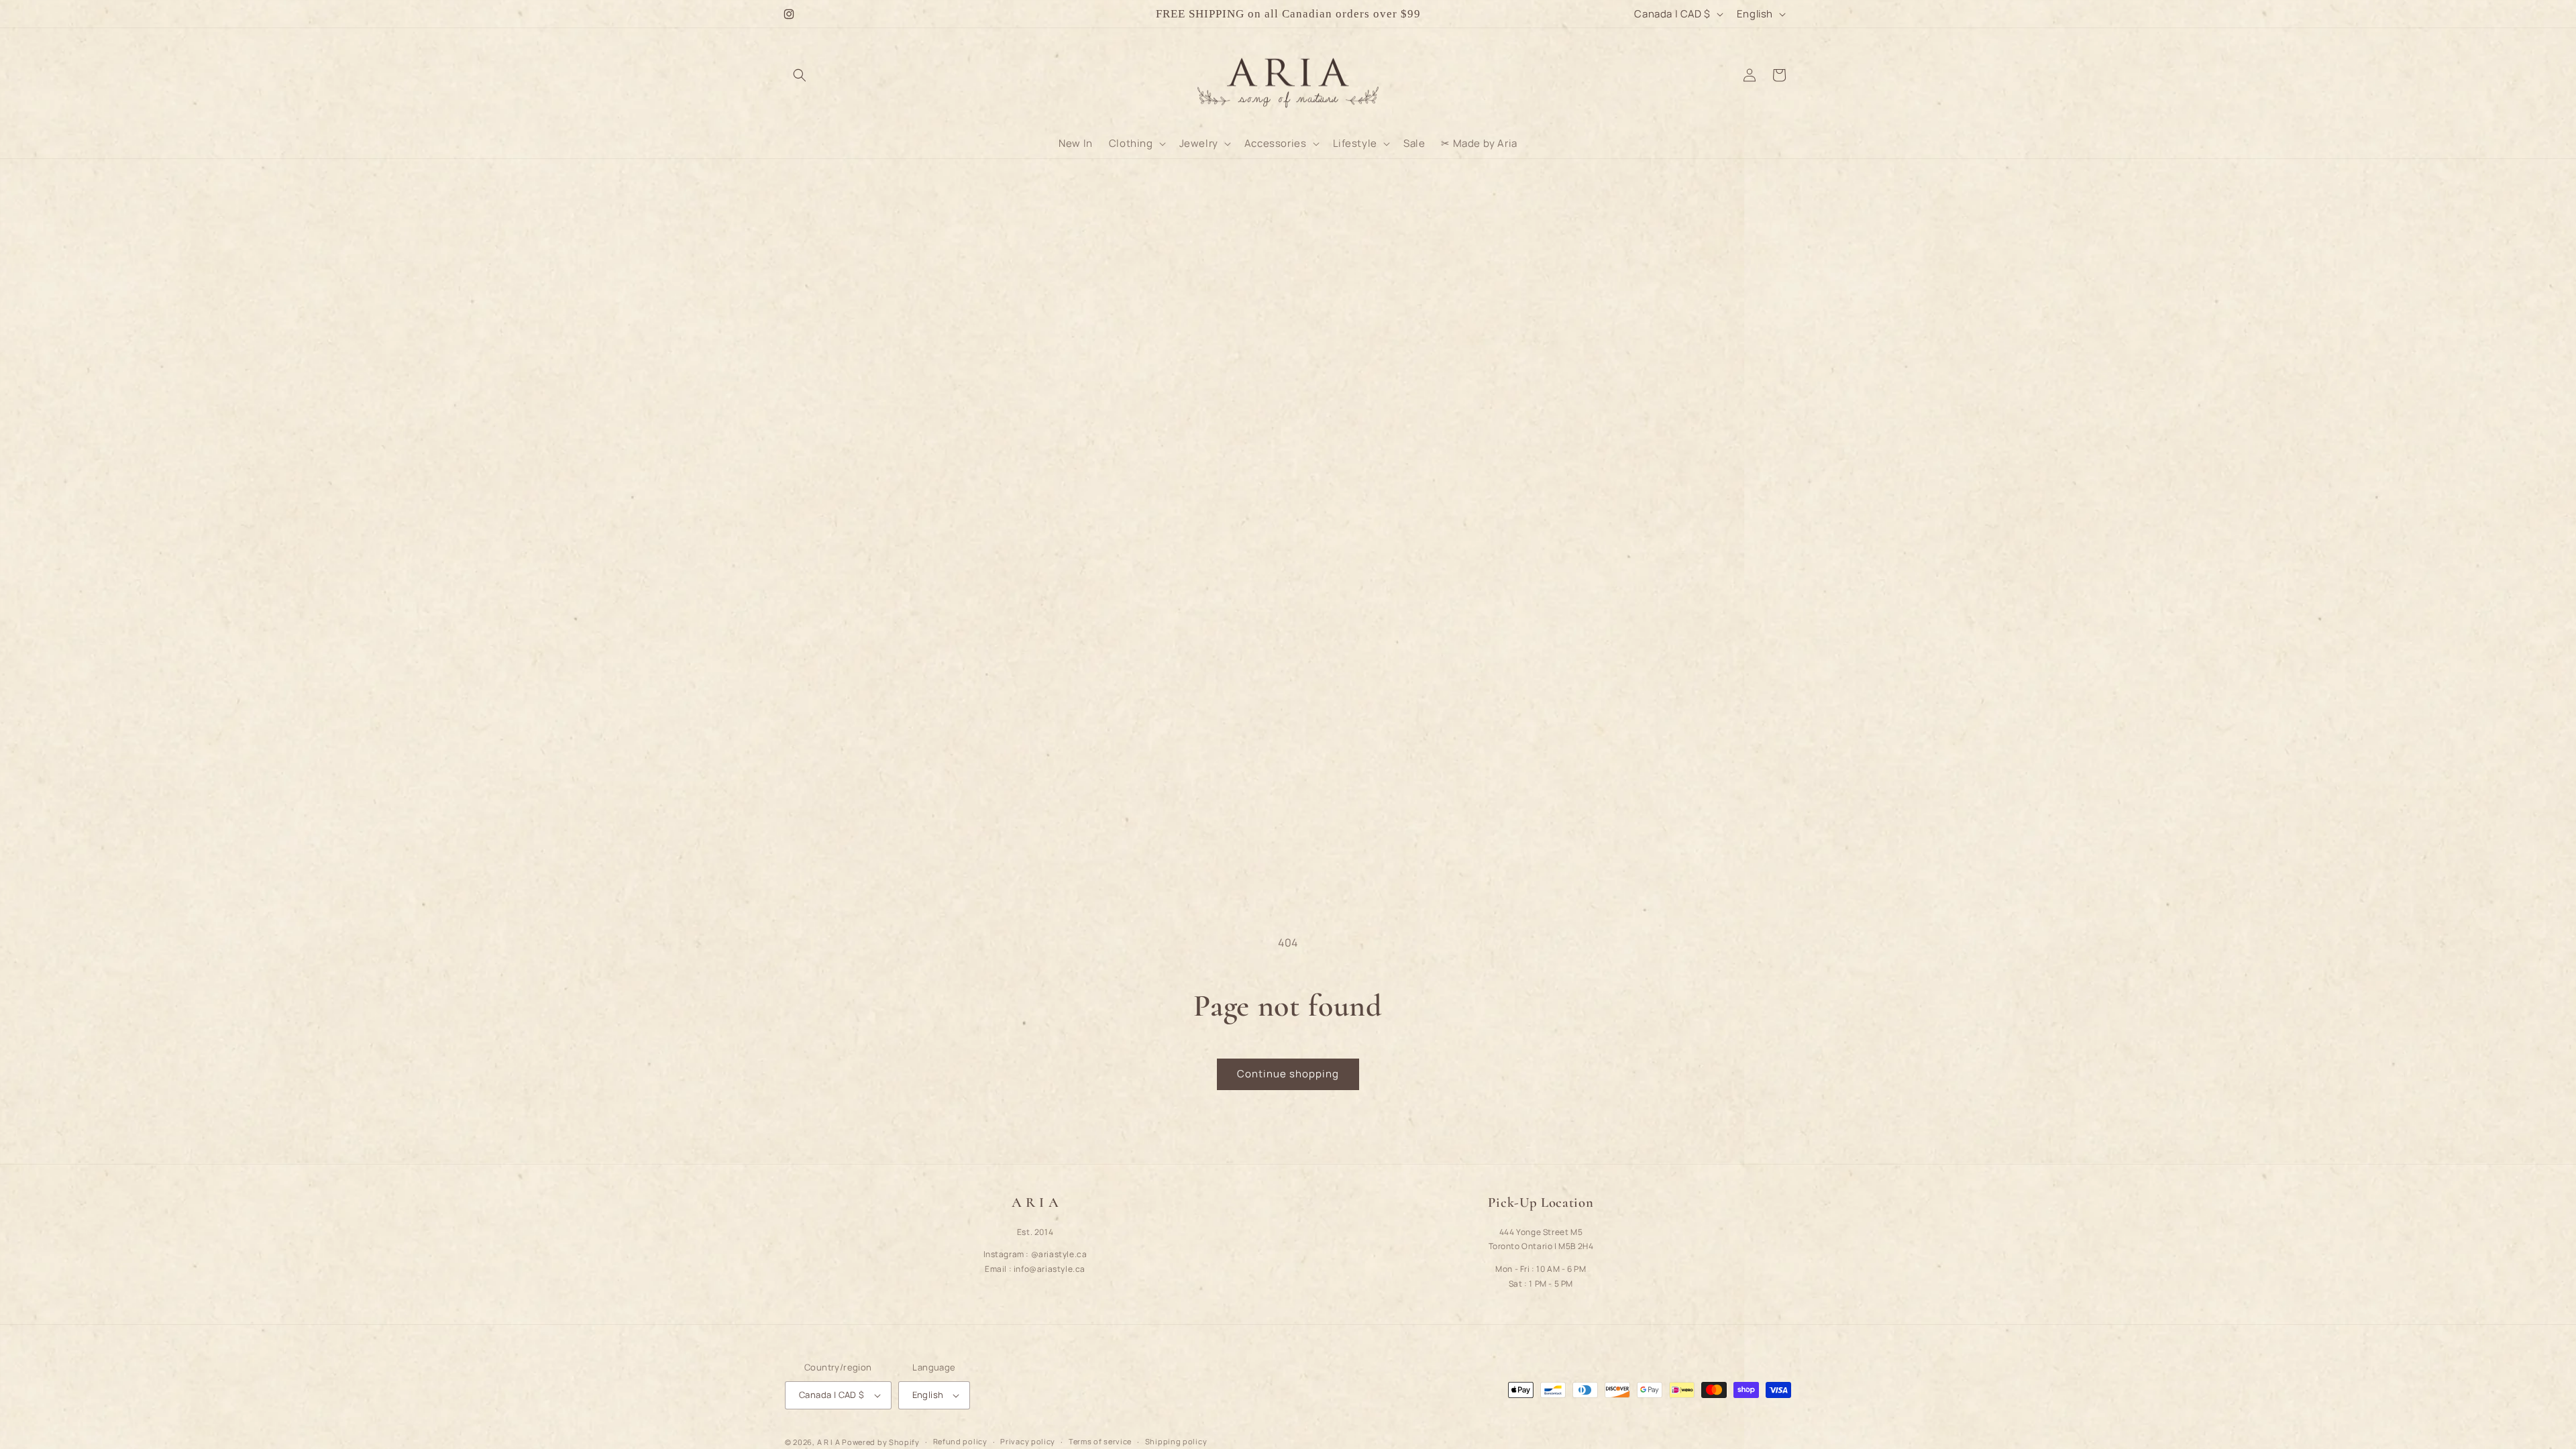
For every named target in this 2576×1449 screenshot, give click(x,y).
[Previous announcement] (1091, 14)
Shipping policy (1176, 1441)
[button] (800, 75)
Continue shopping (1288, 1074)
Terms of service (1100, 1441)
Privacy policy (1028, 1441)
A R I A (829, 1442)
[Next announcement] (1485, 14)
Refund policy (960, 1441)
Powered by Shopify (881, 1442)
